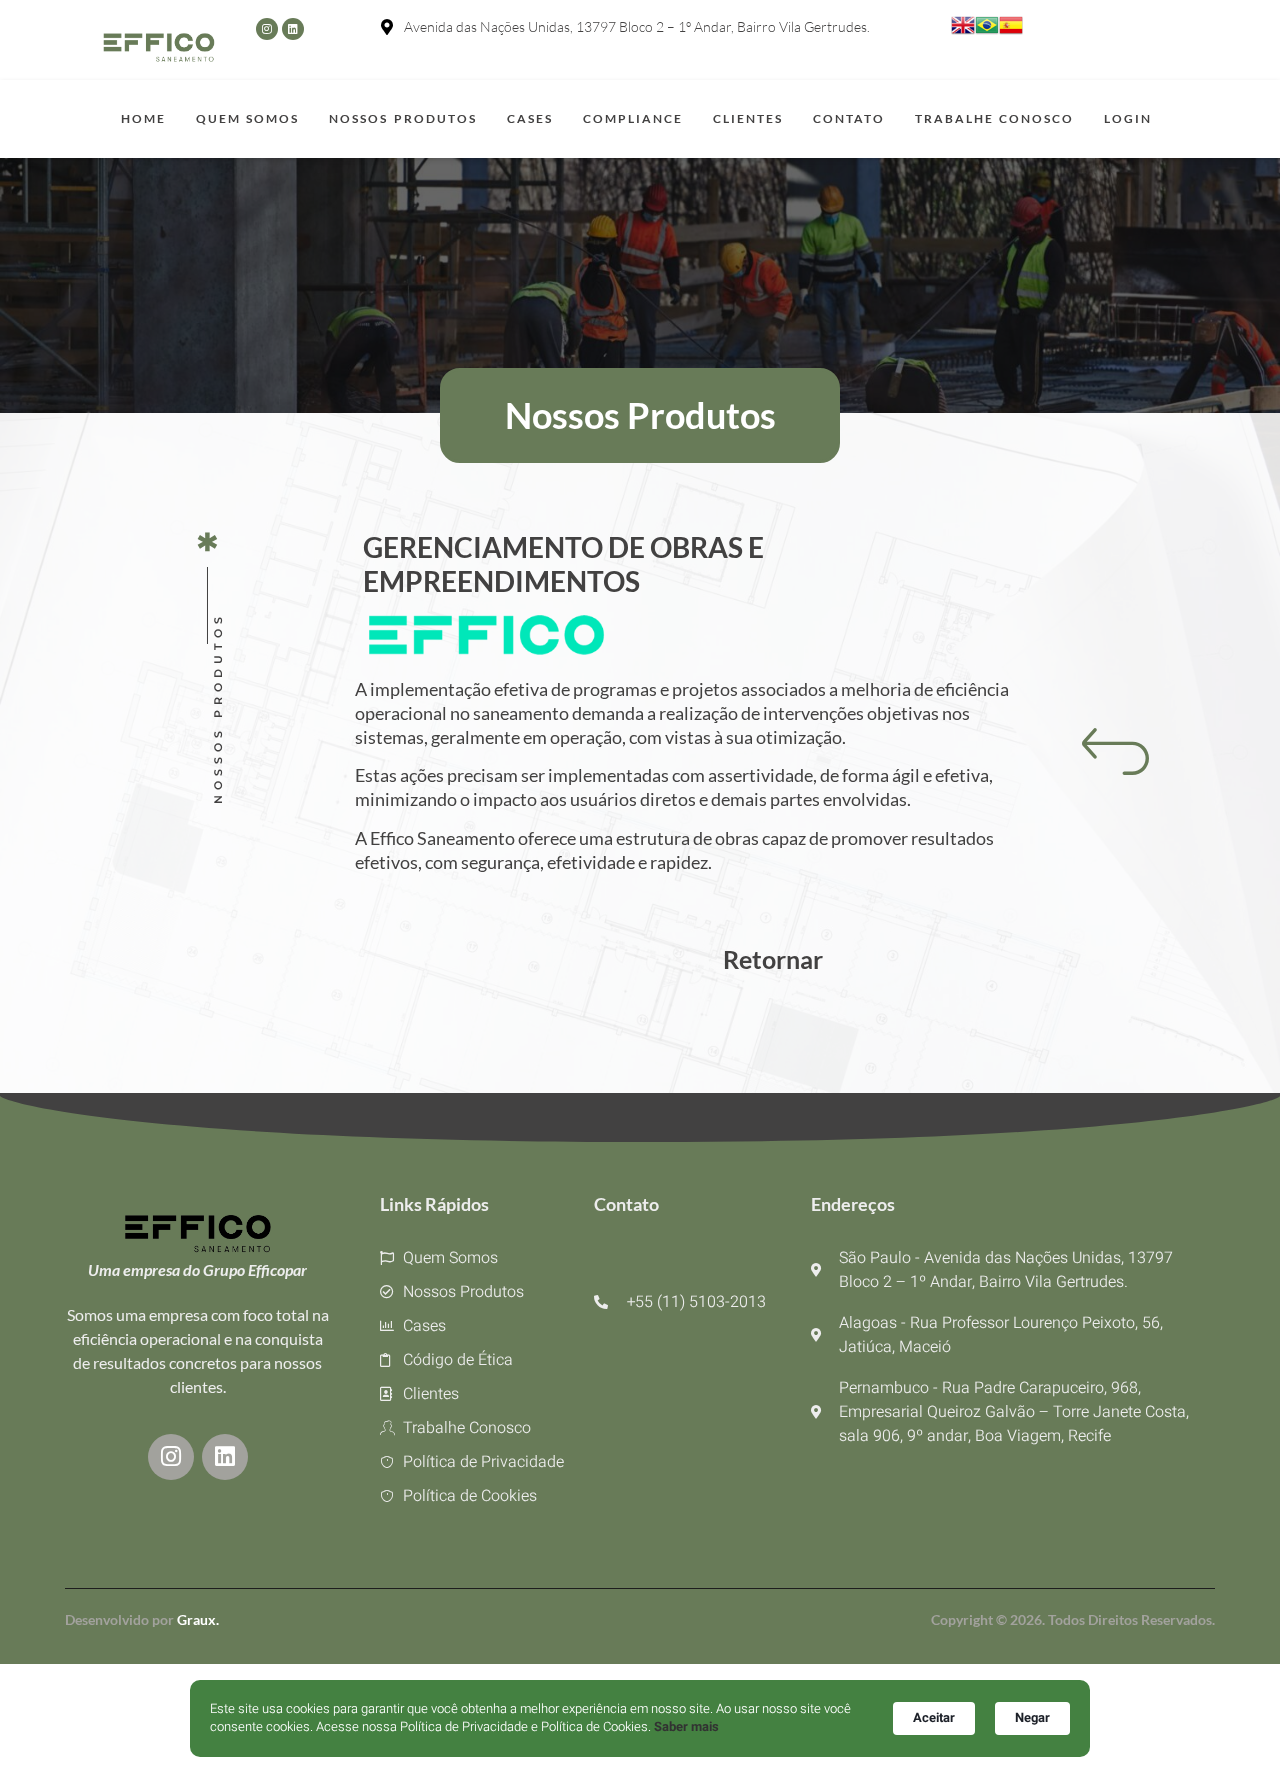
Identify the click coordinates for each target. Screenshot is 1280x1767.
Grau (196, 1619)
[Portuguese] (987, 32)
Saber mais (686, 1727)
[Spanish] (1011, 32)
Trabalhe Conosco (994, 118)
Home (143, 118)
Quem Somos (247, 118)
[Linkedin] (293, 29)
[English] (963, 32)
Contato (849, 118)
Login (1128, 118)
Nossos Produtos (402, 118)
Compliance (633, 118)
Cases (530, 118)
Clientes (748, 118)
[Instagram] (267, 29)
